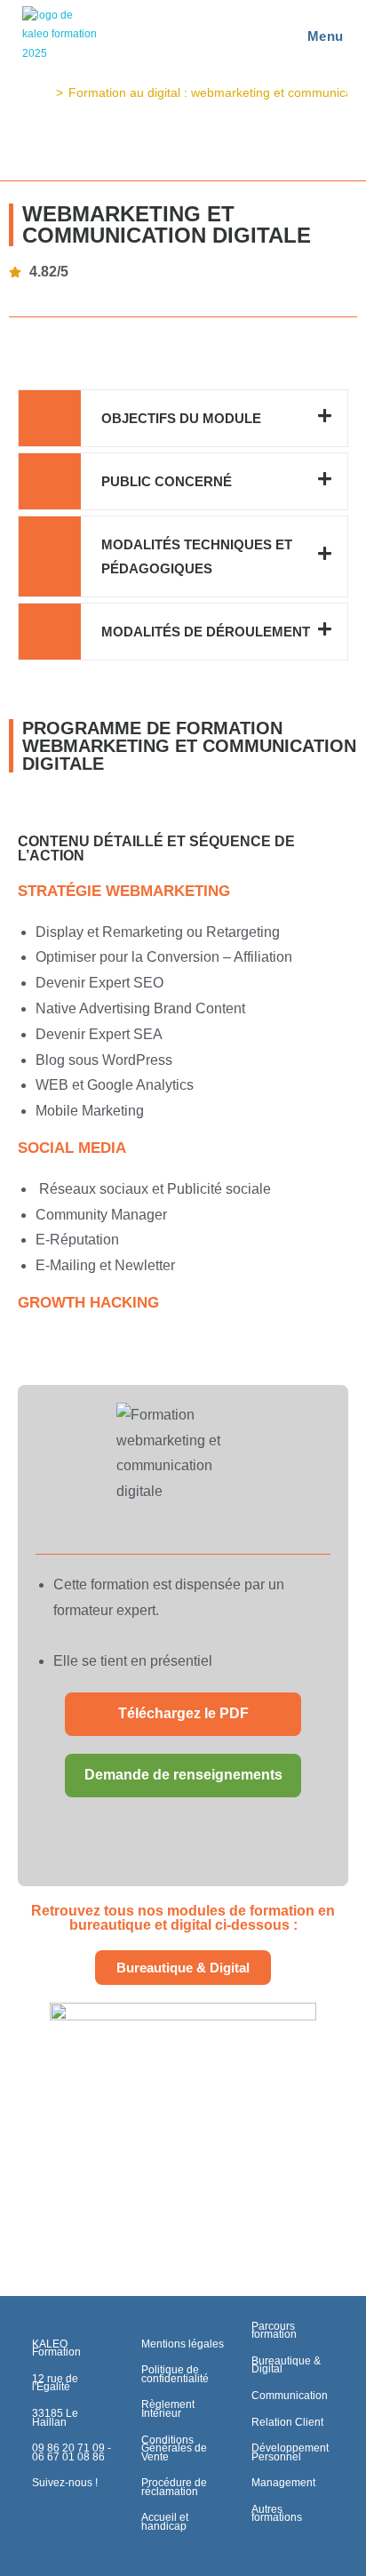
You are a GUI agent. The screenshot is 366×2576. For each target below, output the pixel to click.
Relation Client (287, 2422)
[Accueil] (46, 92)
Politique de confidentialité (175, 2374)
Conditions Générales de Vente (174, 2448)
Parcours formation (274, 2331)
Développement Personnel (290, 2452)
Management (283, 2483)
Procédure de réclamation (174, 2487)
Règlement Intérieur (168, 2409)
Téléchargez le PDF (183, 1713)
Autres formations (277, 2514)
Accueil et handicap (165, 2522)
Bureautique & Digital (286, 2365)
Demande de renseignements (183, 1775)
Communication (290, 2396)
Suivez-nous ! (65, 2483)
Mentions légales (183, 2344)
